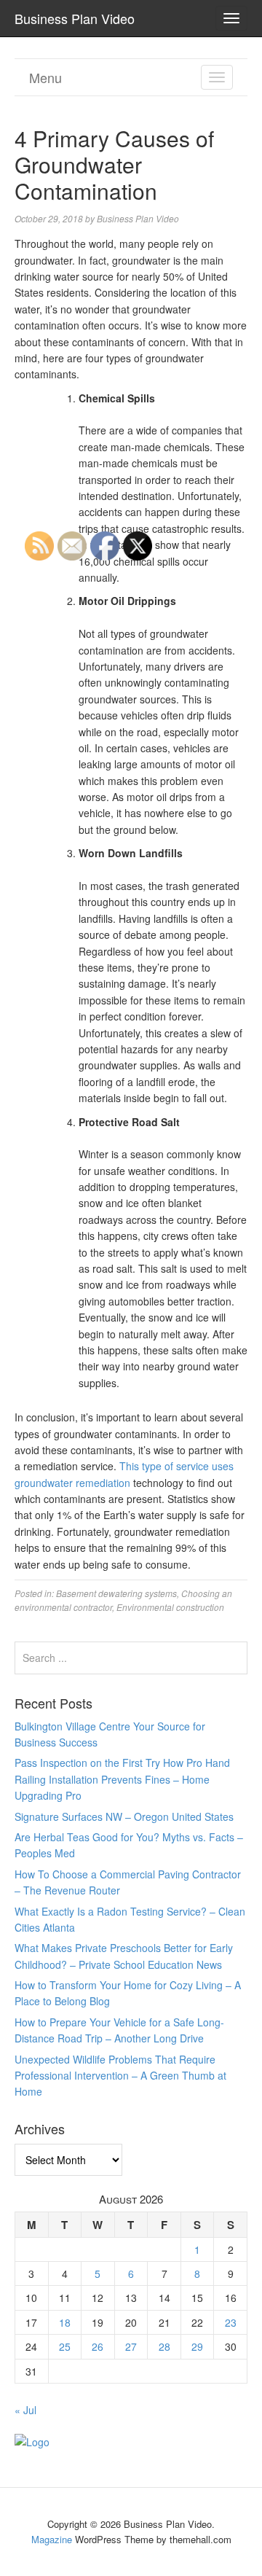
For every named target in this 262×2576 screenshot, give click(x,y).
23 (231, 2322)
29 (197, 2346)
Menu (45, 77)
